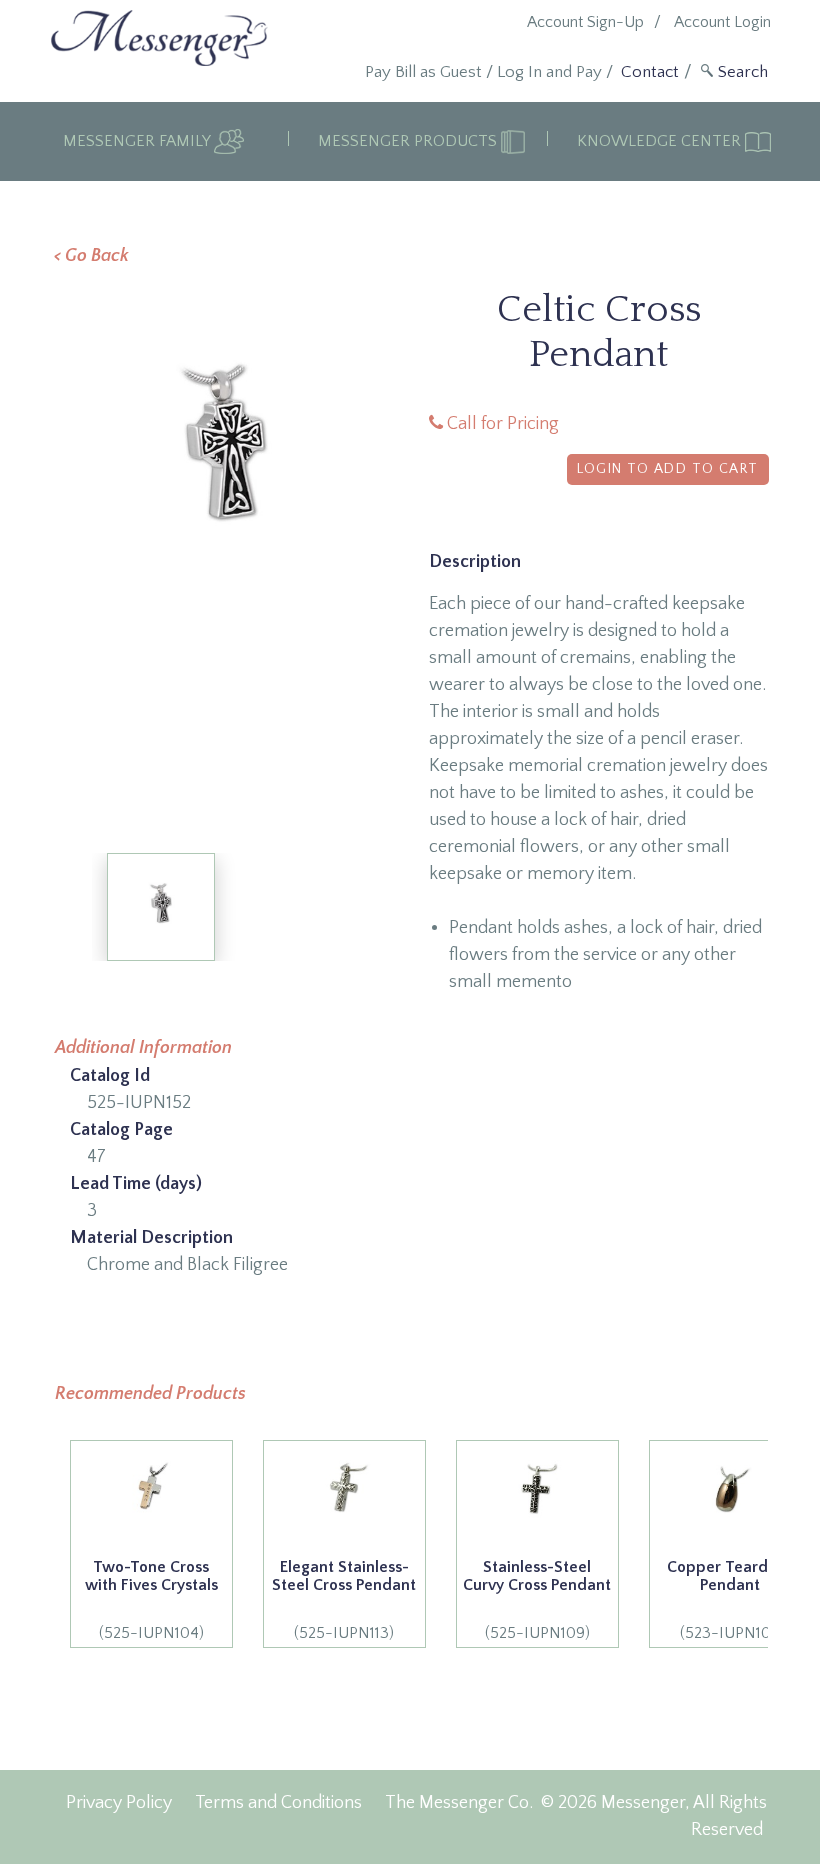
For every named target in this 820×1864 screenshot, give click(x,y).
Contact (650, 72)
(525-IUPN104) (151, 1600)
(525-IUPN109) (537, 1600)
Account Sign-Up (585, 22)
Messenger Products (409, 141)
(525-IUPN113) (344, 1600)
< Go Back (91, 256)
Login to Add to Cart (668, 469)
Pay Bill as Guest (423, 72)
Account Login (722, 22)
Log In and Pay (549, 72)
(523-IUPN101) (730, 1600)
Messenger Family (138, 141)
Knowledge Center (661, 141)
